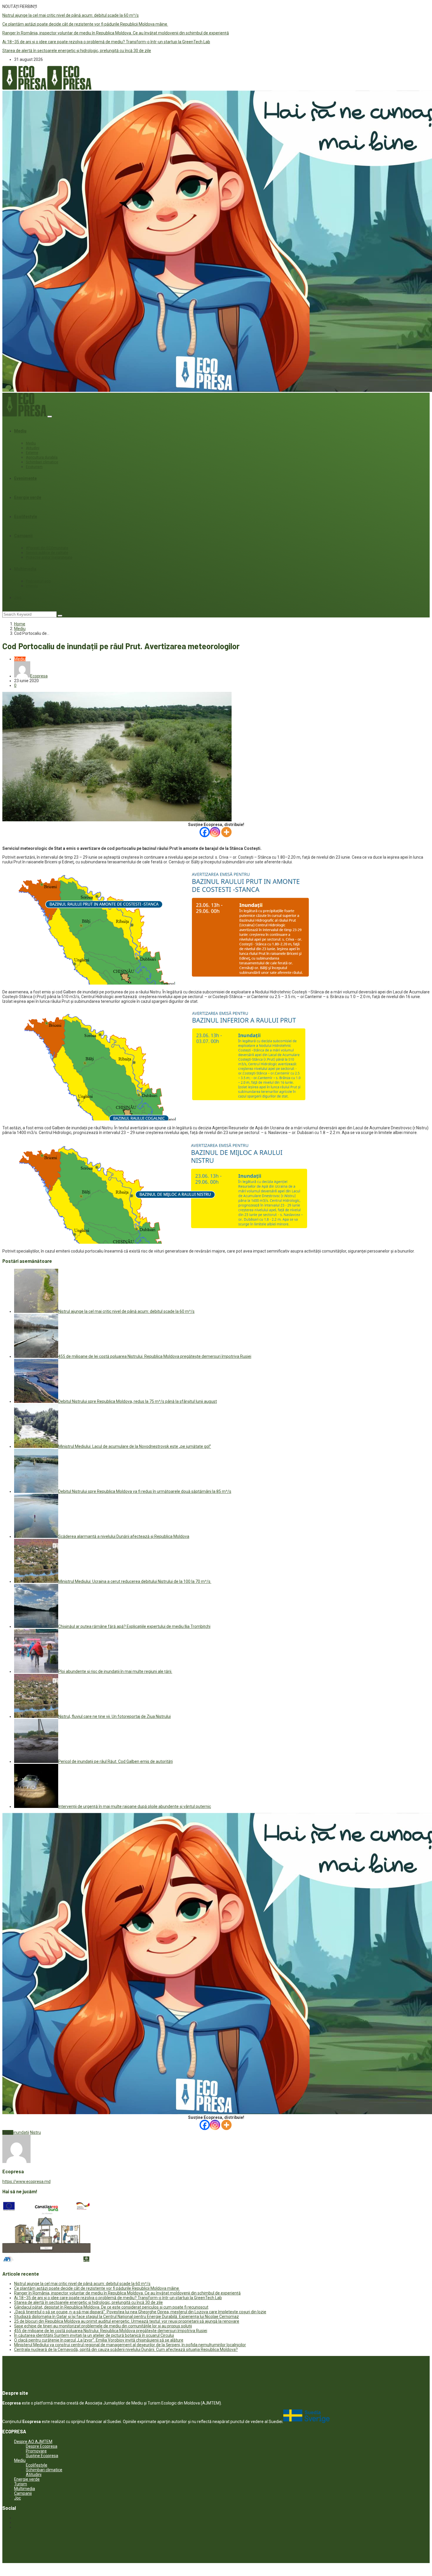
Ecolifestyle (26, 517)
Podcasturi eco (38, 581)
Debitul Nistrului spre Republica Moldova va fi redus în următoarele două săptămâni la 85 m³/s (145, 1491)
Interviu (32, 586)
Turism (21, 2484)
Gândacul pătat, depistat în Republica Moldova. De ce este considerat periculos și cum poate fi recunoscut (111, 2307)
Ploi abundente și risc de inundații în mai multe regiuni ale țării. (115, 1671)
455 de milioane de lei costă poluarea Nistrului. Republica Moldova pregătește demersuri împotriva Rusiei (155, 1356)
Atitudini (33, 448)
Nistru (35, 2132)
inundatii (21, 2132)
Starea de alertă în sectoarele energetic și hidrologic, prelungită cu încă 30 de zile (77, 51)
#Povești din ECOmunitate (47, 548)
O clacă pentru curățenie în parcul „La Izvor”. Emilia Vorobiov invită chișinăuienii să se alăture (99, 2340)
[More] (226, 832)
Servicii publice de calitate (47, 553)
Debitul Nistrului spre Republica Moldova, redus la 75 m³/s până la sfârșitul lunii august (138, 1401)
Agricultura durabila (42, 457)
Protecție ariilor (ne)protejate (49, 557)
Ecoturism (34, 467)
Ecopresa (39, 676)
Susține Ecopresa (42, 2456)
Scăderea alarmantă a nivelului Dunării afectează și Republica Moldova (124, 1536)
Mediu (20, 431)
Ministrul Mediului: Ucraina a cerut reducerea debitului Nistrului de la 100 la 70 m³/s (135, 1581)
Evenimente (25, 478)
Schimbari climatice (42, 462)
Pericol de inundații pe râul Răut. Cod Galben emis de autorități (115, 1761)
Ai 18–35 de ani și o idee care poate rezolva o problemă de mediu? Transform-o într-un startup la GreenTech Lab (106, 42)
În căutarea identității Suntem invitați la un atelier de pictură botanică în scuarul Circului (94, 2335)
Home (20, 624)
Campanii (23, 536)
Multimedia (25, 569)
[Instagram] (215, 832)
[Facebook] (205, 832)
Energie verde (28, 497)
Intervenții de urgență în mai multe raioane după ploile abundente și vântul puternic (135, 1806)
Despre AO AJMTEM (33, 2442)
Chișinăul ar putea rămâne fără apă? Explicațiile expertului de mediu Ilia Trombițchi (134, 1626)
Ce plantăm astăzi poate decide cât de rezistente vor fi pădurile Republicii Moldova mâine (85, 24)
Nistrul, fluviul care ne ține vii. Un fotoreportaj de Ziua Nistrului (114, 1716)
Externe (32, 453)
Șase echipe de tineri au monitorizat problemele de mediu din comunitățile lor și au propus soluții (103, 2326)
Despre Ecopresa (42, 2446)
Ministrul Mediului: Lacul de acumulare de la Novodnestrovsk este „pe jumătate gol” (135, 1446)
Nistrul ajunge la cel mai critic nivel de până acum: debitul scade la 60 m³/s (71, 15)
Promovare (36, 2451)
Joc (18, 597)
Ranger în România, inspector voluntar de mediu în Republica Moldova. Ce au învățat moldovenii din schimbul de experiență (116, 33)
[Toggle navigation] (50, 417)
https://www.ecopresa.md (26, 2182)
